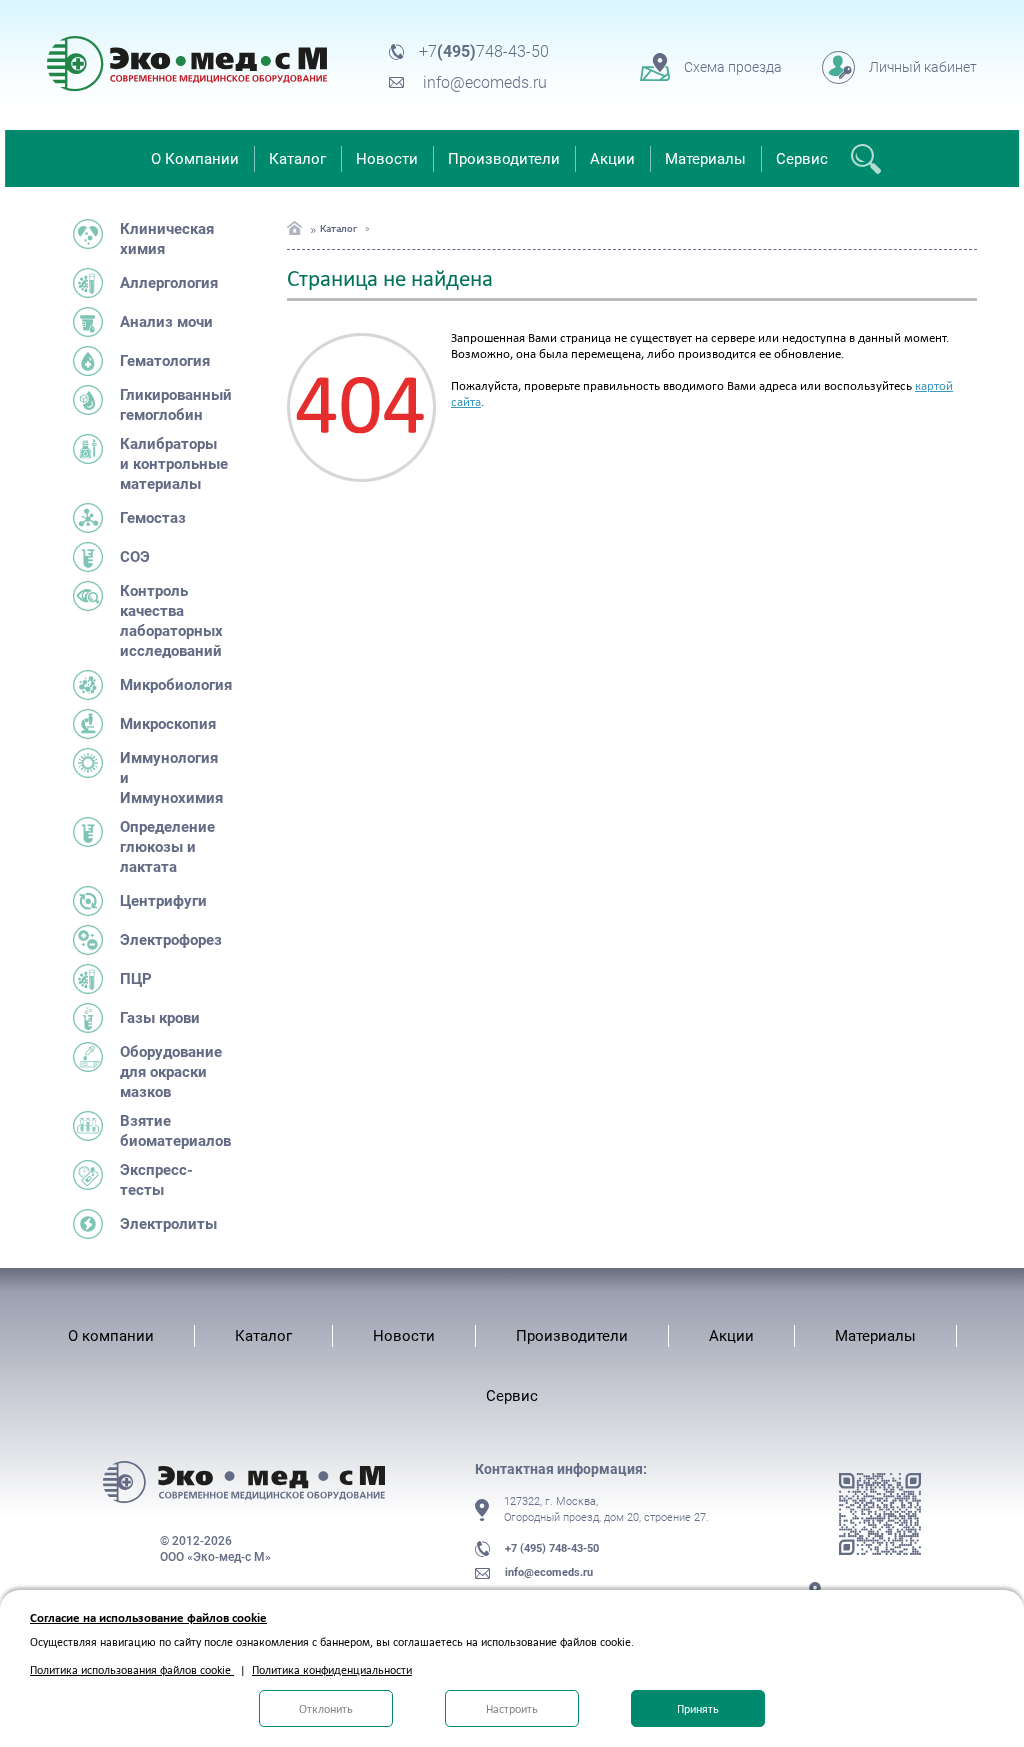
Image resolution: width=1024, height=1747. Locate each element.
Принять (698, 1709)
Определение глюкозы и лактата (167, 847)
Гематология (165, 361)
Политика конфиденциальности (332, 1670)
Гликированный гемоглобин (174, 405)
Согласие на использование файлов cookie (148, 1617)
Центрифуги (163, 901)
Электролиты (168, 1224)
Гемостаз (153, 518)
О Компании (195, 159)
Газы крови (160, 1018)
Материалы (705, 159)
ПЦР (136, 979)
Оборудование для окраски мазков (171, 1072)
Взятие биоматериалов (174, 1131)
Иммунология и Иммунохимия (171, 778)
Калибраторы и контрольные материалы (174, 464)
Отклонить (326, 1709)
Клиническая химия (167, 239)
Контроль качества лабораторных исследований (171, 621)
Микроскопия (168, 724)
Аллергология (169, 283)
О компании (111, 1336)
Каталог (297, 159)
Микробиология (174, 685)
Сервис (802, 159)
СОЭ (135, 557)
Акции (612, 159)
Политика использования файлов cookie (132, 1670)
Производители (504, 159)
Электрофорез (171, 940)
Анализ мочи (166, 322)
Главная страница (294, 228)
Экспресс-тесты (156, 1180)
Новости (387, 159)
